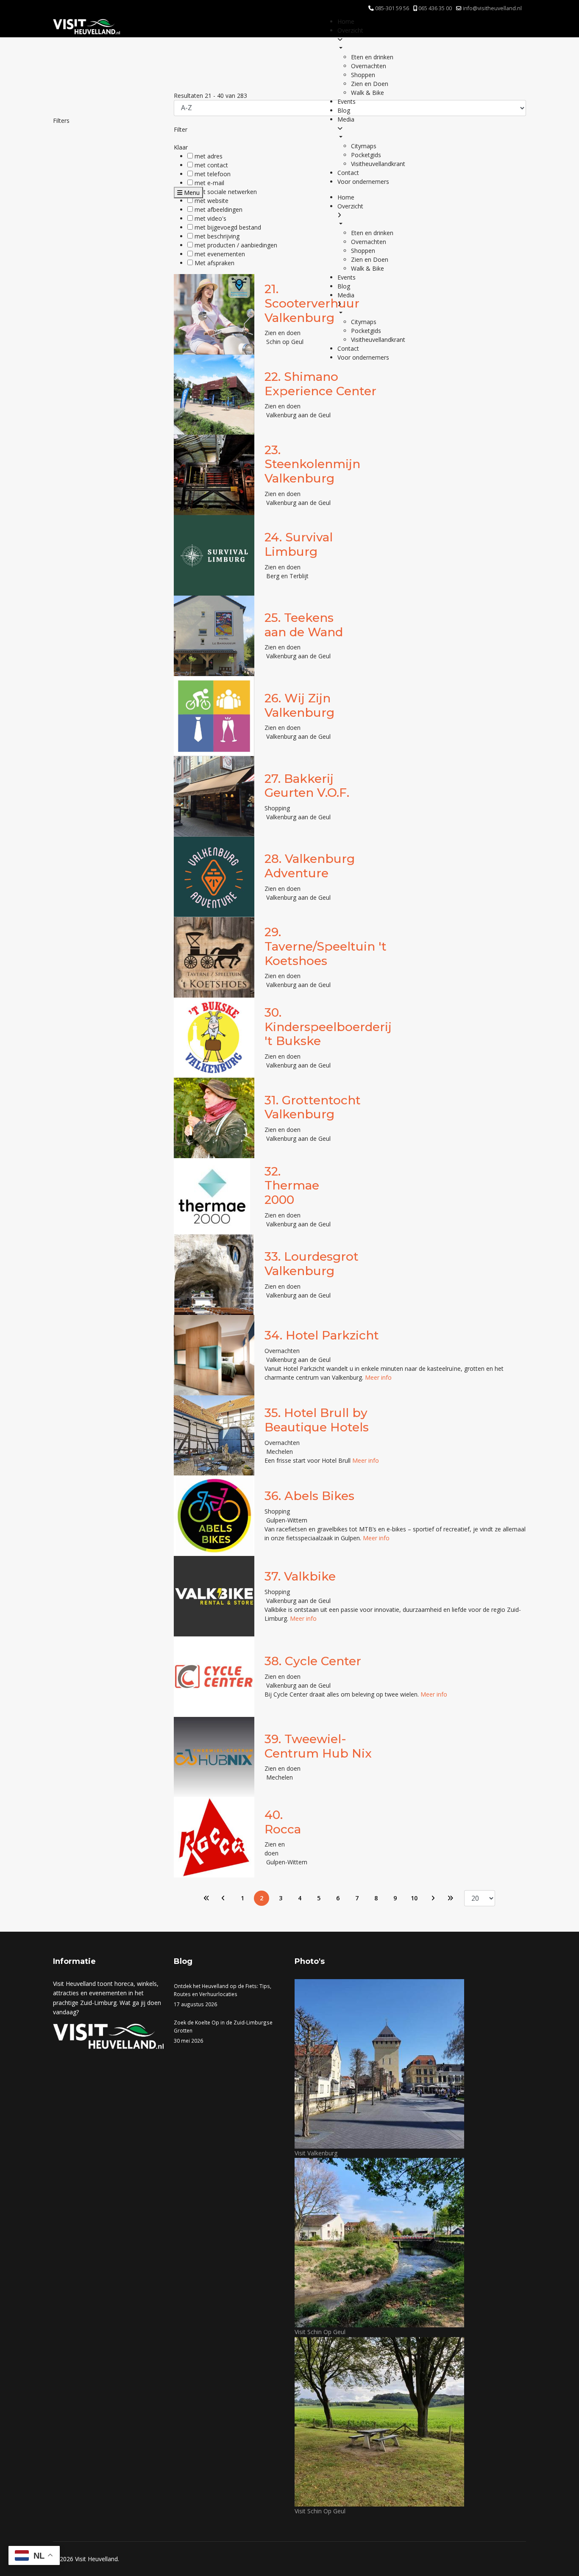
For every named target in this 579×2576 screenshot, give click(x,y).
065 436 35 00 (435, 8)
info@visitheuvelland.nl (492, 8)
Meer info (378, 1377)
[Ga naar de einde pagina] (450, 1898)
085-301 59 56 (392, 8)
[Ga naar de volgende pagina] (433, 1898)
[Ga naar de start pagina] (206, 1898)
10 (414, 1898)
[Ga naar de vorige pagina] (223, 1898)
